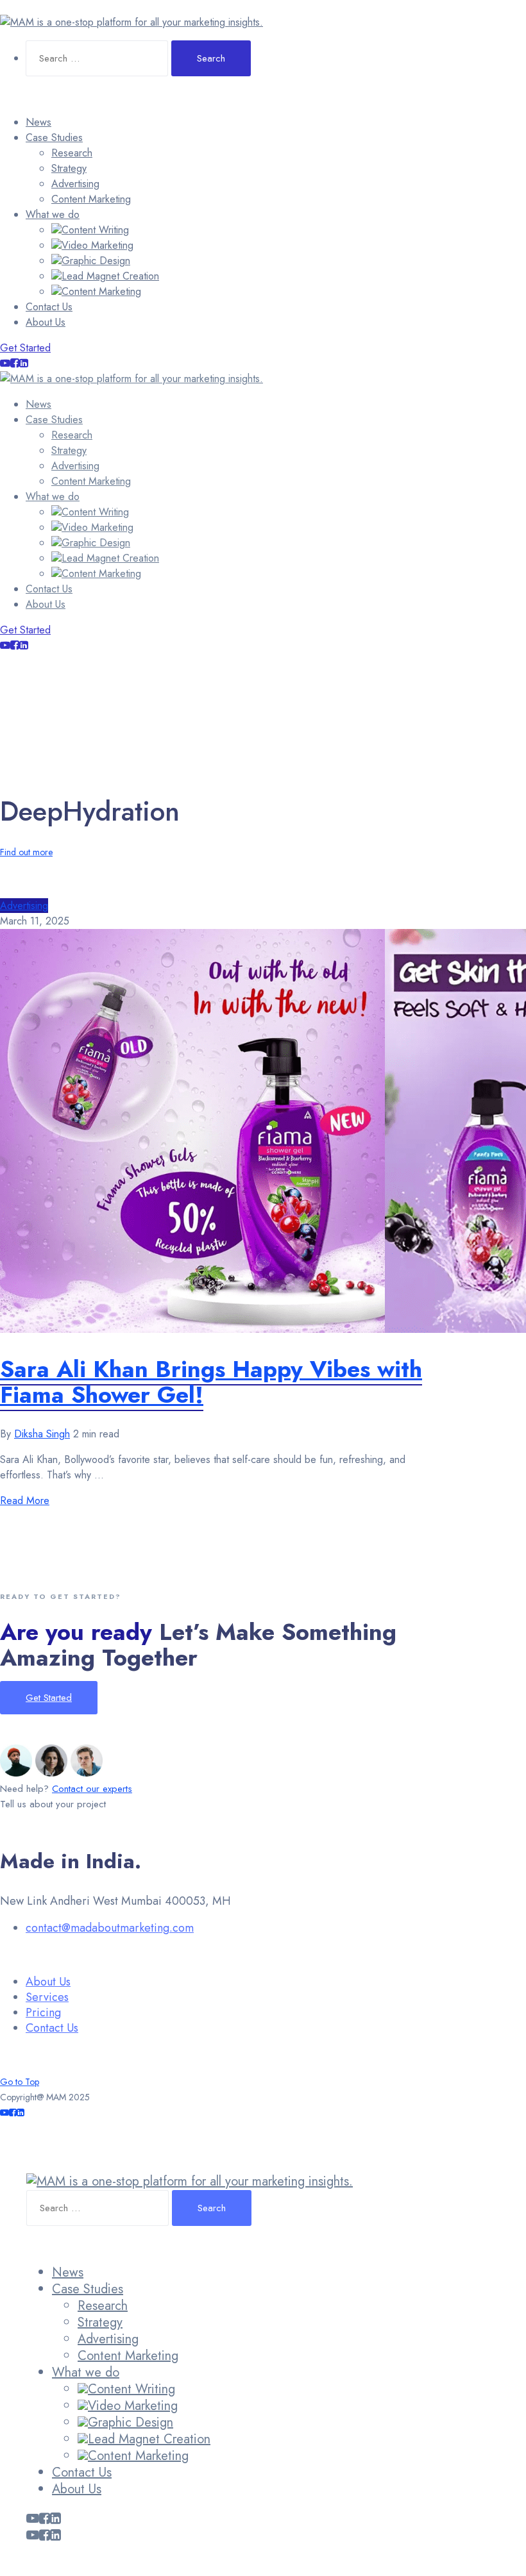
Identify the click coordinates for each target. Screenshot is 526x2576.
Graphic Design (96, 261)
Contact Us (49, 307)
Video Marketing (98, 245)
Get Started (25, 348)
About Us (46, 322)
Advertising (75, 184)
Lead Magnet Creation (110, 276)
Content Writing (95, 230)
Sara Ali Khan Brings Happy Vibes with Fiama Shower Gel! (211, 1382)
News (38, 122)
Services (47, 1997)
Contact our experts (92, 1789)
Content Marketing (91, 199)
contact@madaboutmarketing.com (110, 1928)
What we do (53, 214)
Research (72, 153)
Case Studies (54, 138)
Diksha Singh (42, 1434)
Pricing (43, 2012)
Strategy (69, 168)
